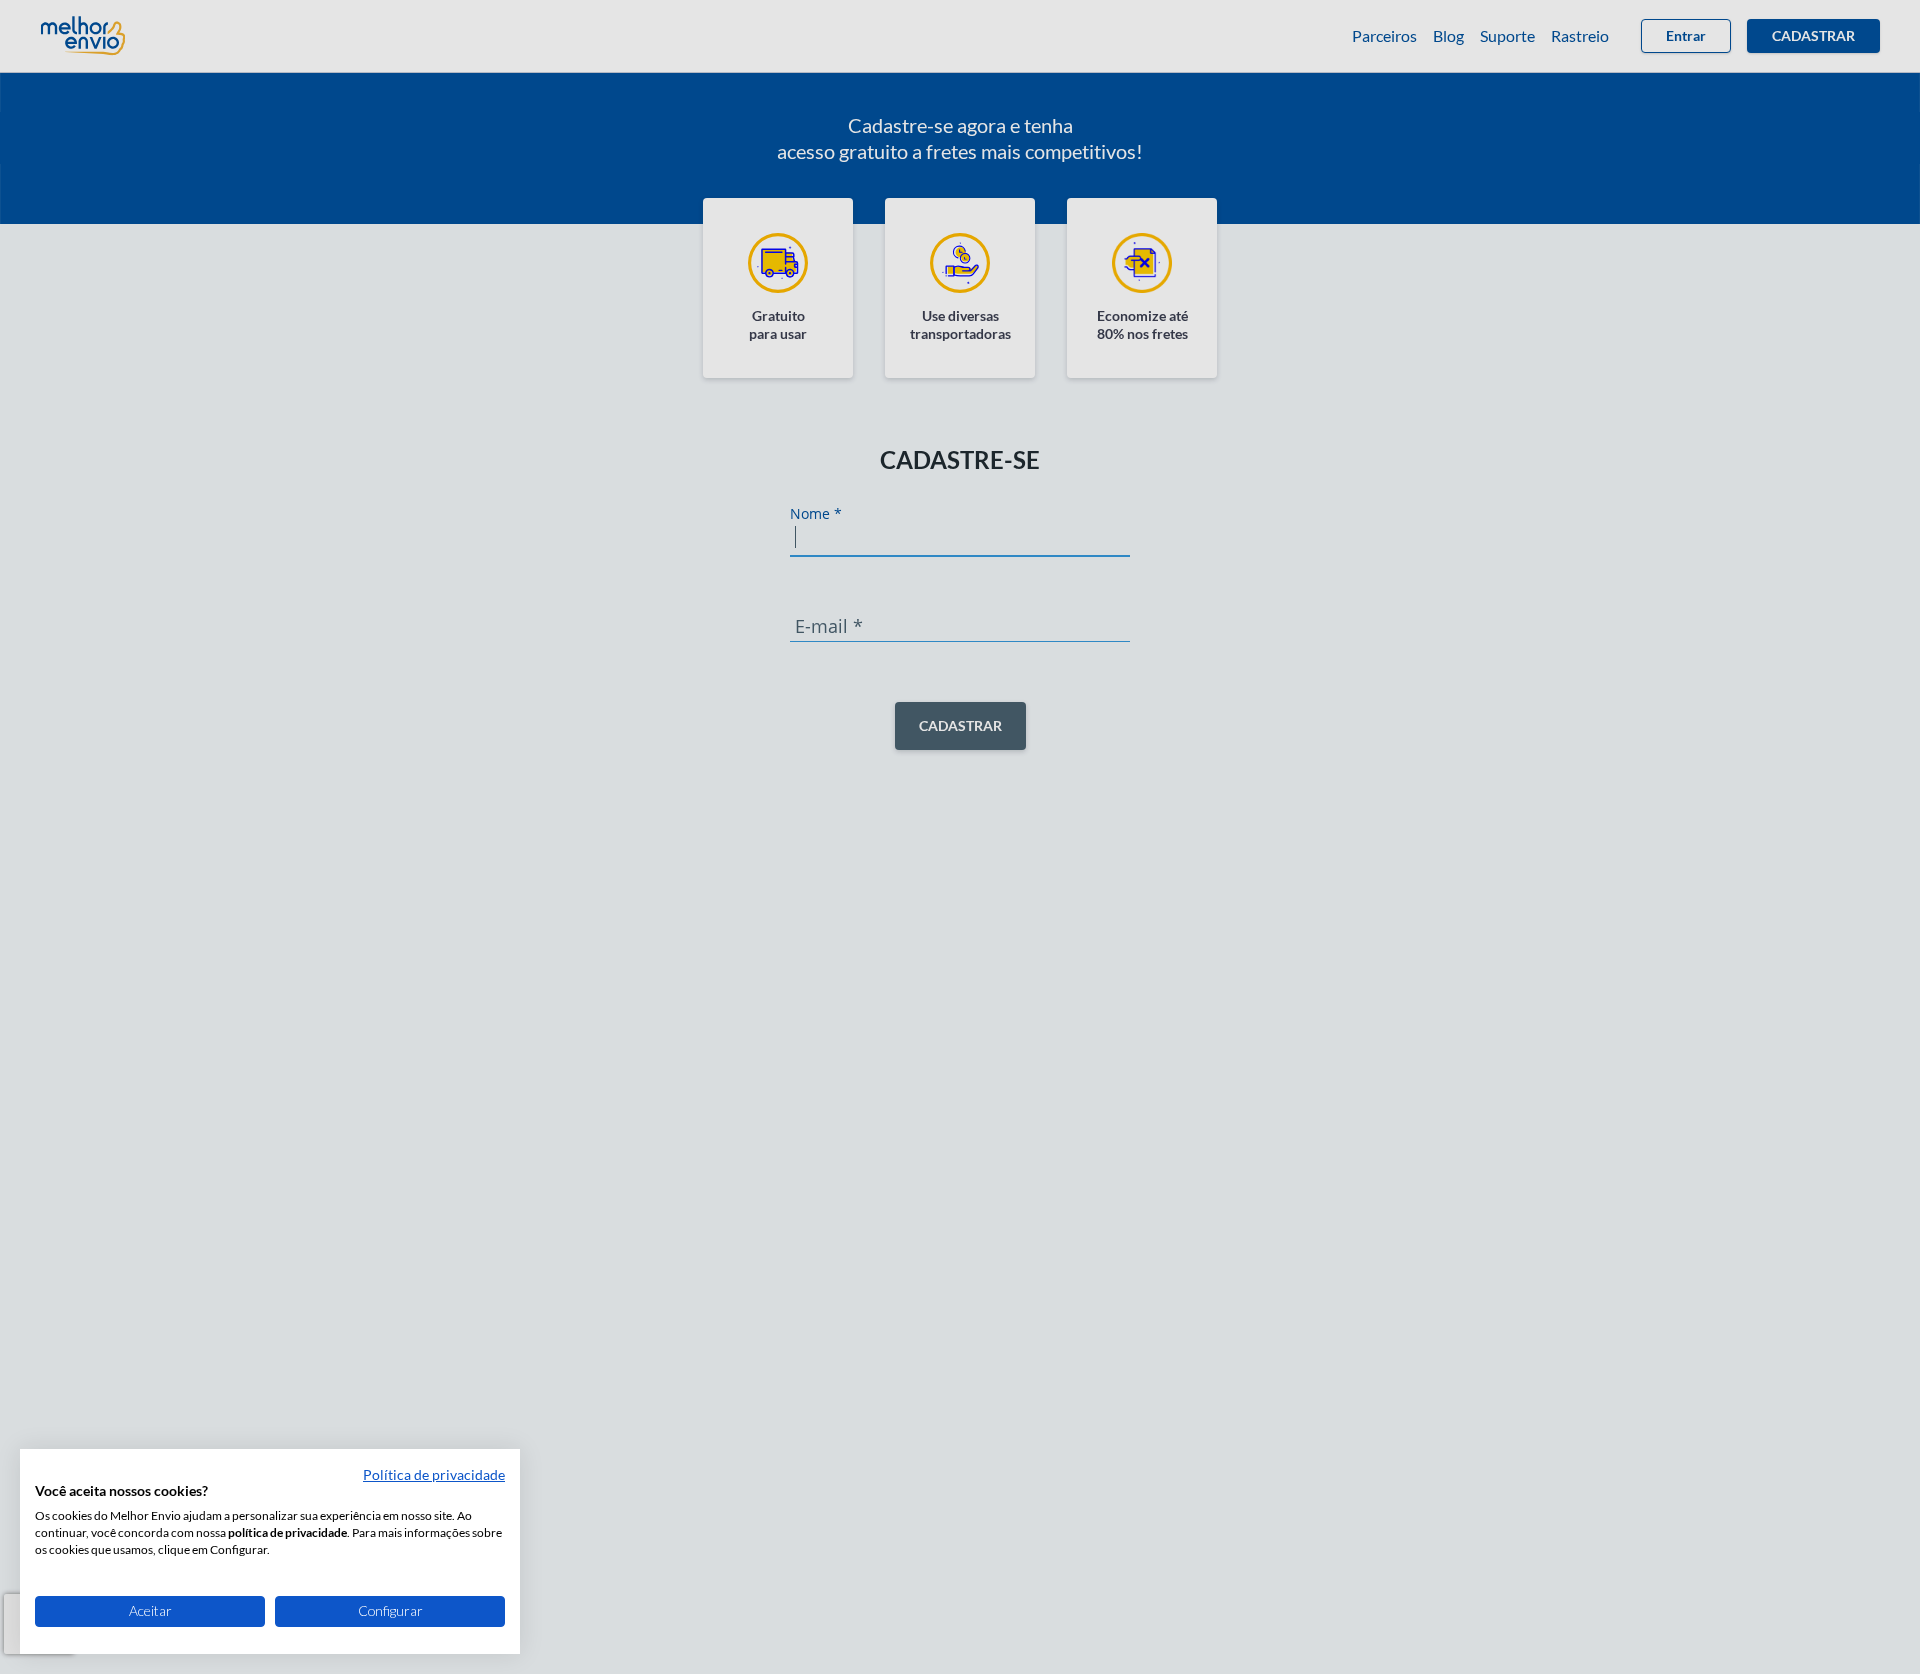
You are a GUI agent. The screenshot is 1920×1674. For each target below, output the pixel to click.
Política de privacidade (434, 1474)
